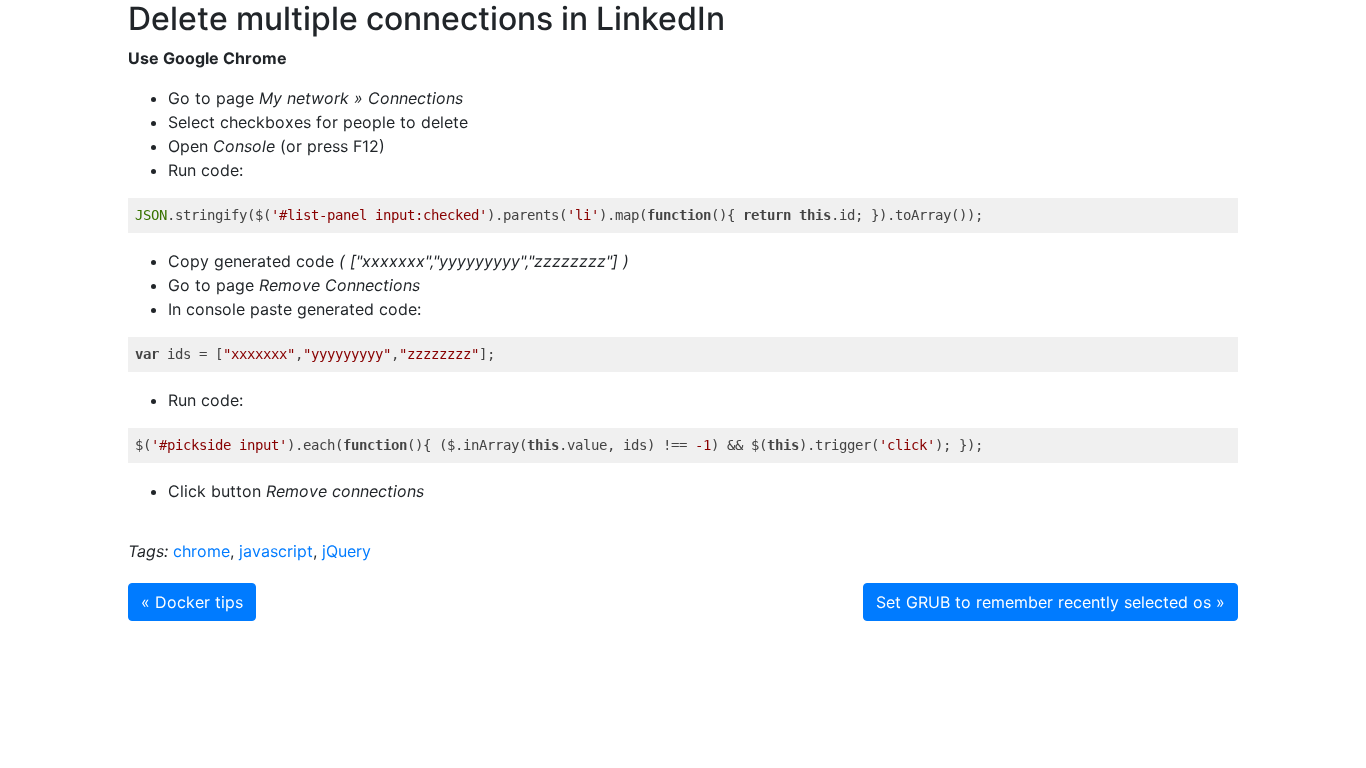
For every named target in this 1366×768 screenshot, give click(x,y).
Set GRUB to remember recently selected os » (1050, 602)
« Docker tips (192, 602)
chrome (201, 551)
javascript (276, 551)
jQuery (346, 551)
